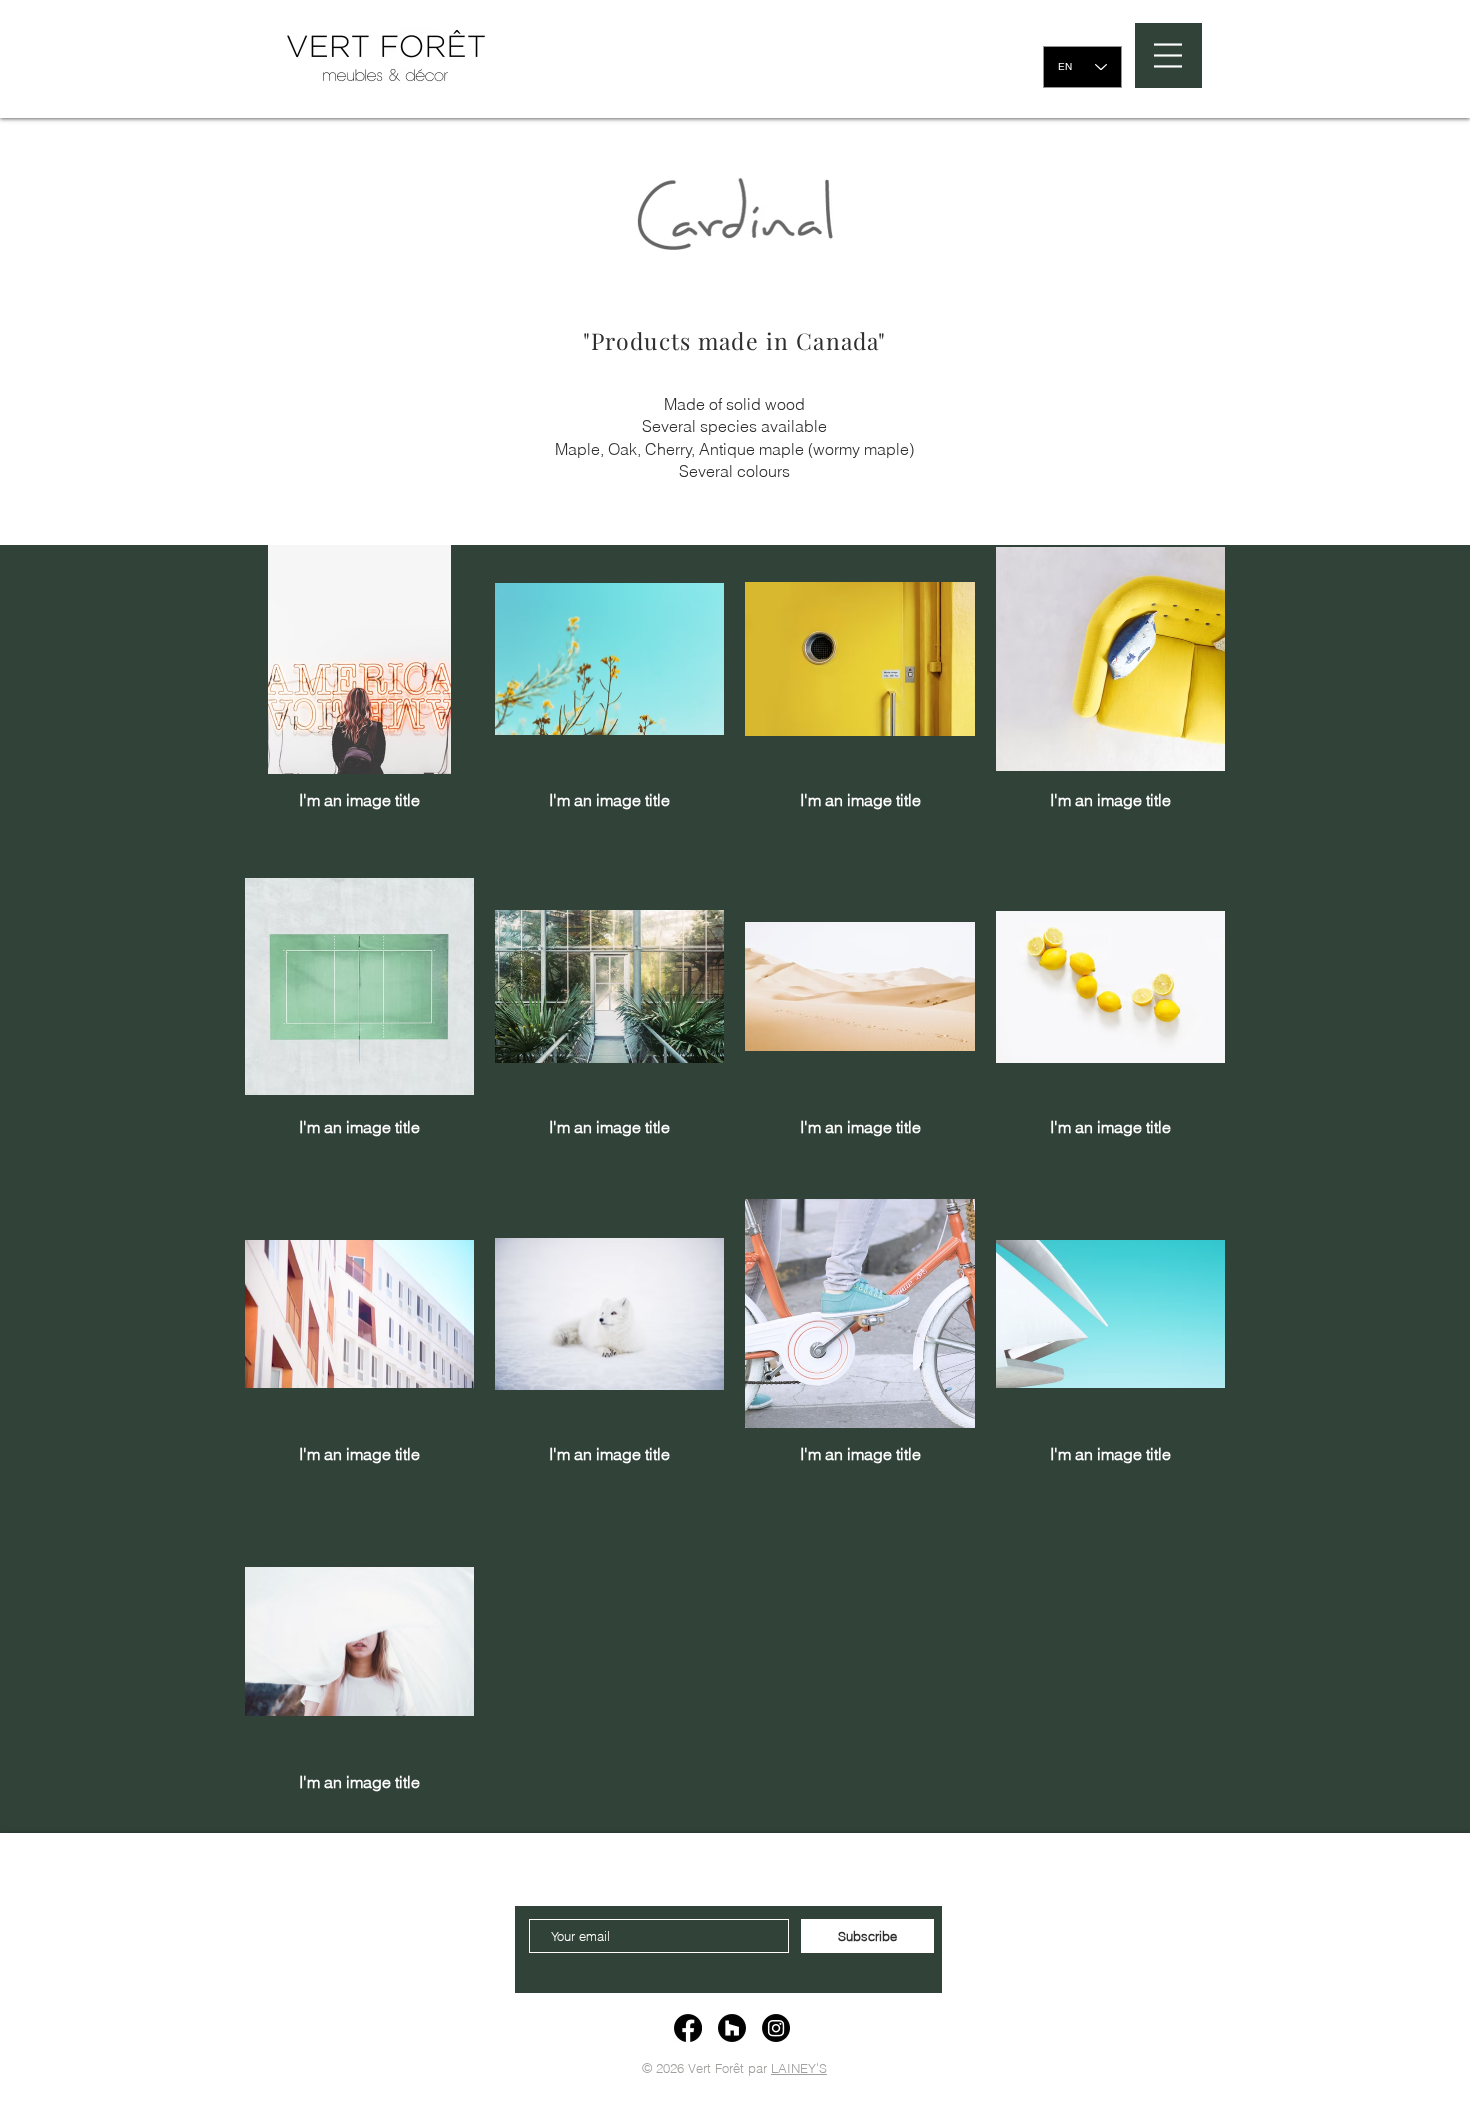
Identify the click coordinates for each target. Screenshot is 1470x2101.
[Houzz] (732, 2028)
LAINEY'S (799, 2068)
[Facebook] (688, 2028)
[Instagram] (776, 2028)
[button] (1168, 55)
